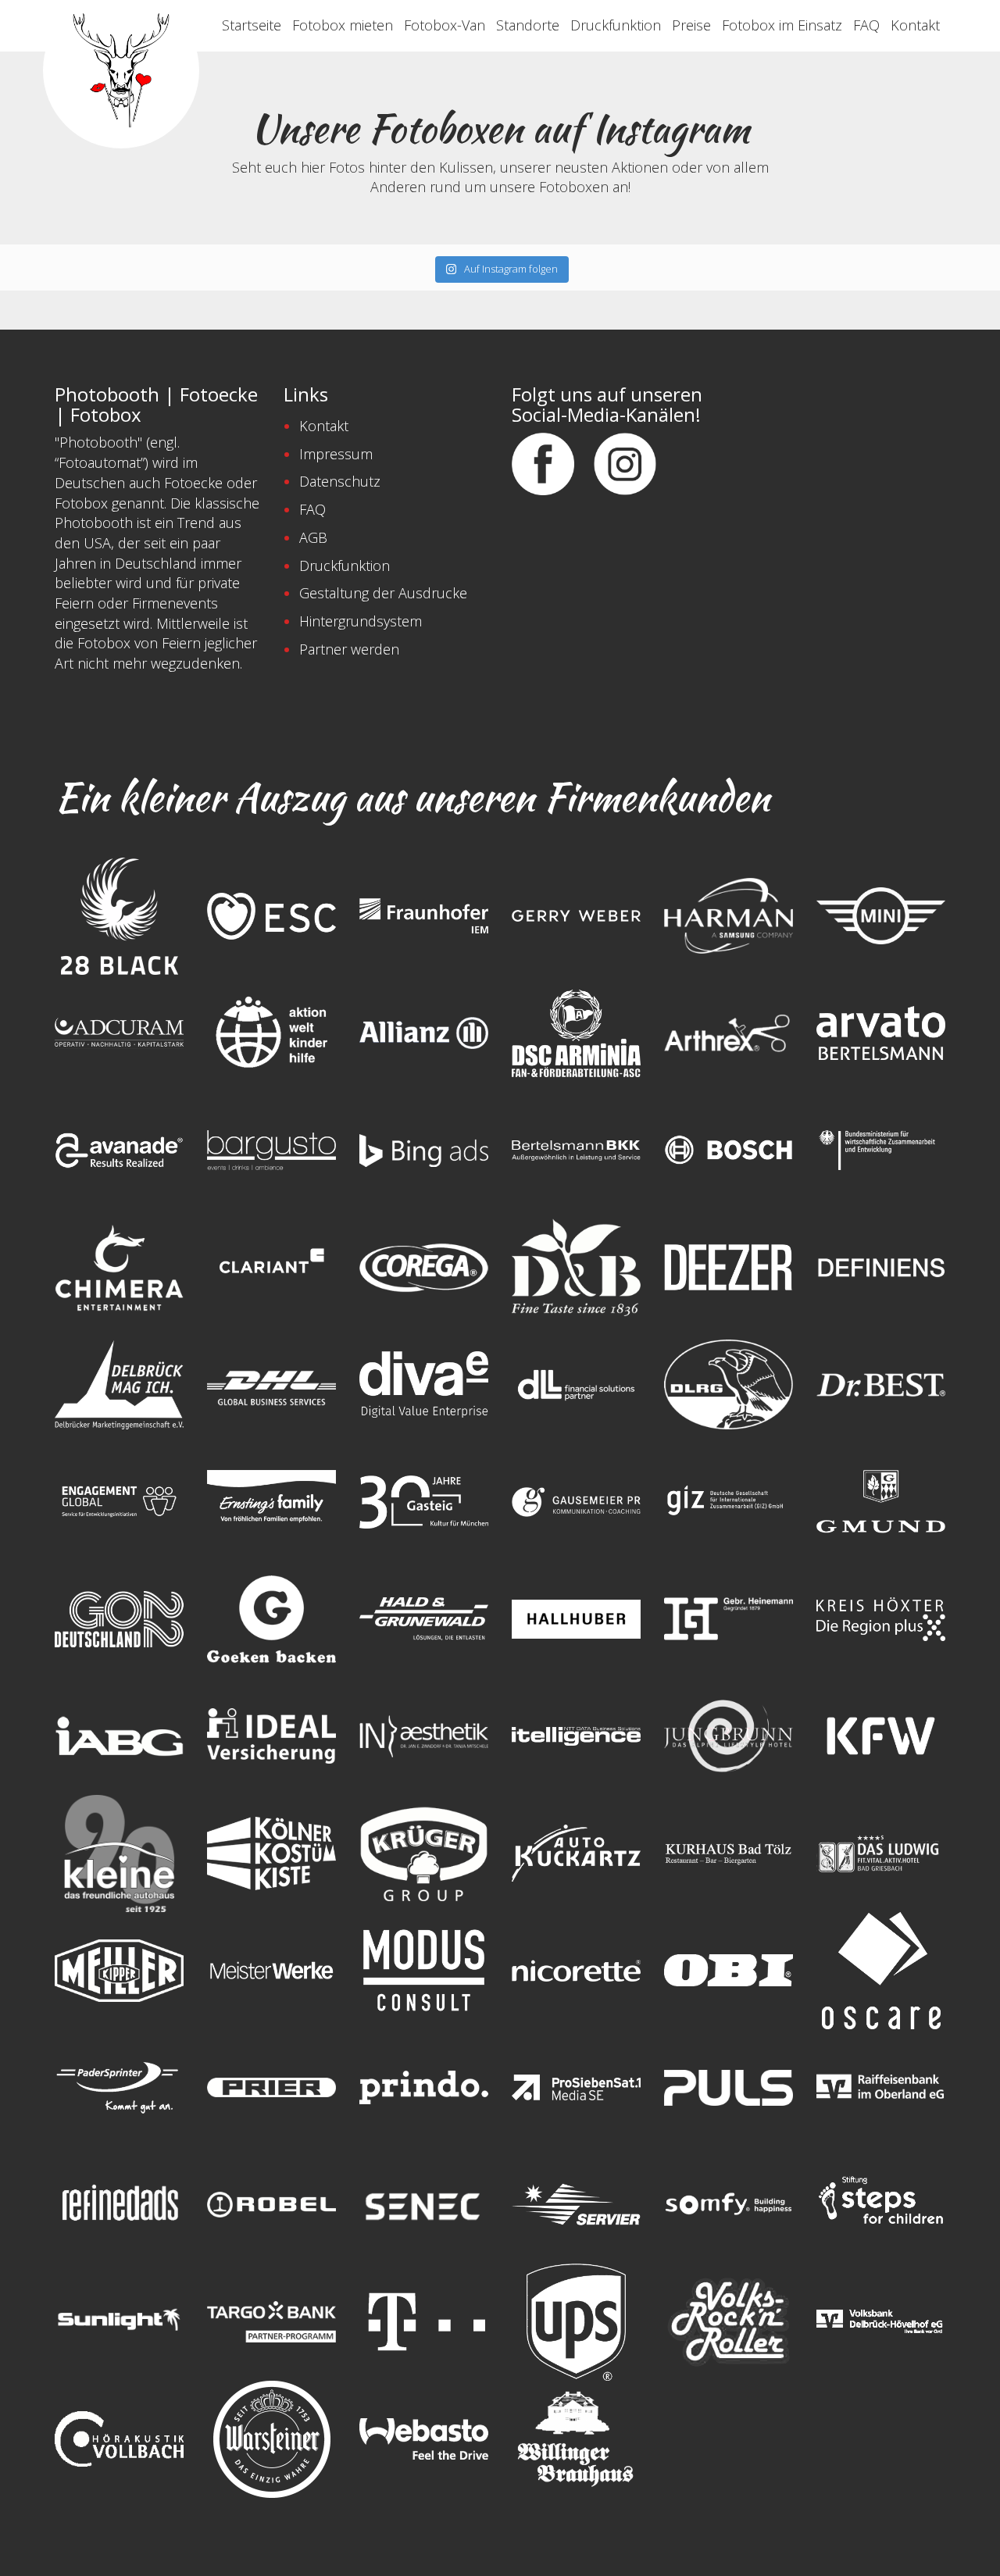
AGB (313, 537)
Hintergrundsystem (361, 621)
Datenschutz (340, 481)
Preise (691, 25)
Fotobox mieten (343, 25)
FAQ (866, 25)
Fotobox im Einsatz (782, 25)
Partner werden (349, 649)
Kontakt (915, 25)
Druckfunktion (616, 25)
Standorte (528, 25)
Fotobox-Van (445, 25)
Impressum (336, 454)
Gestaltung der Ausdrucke (383, 593)
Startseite (252, 25)
